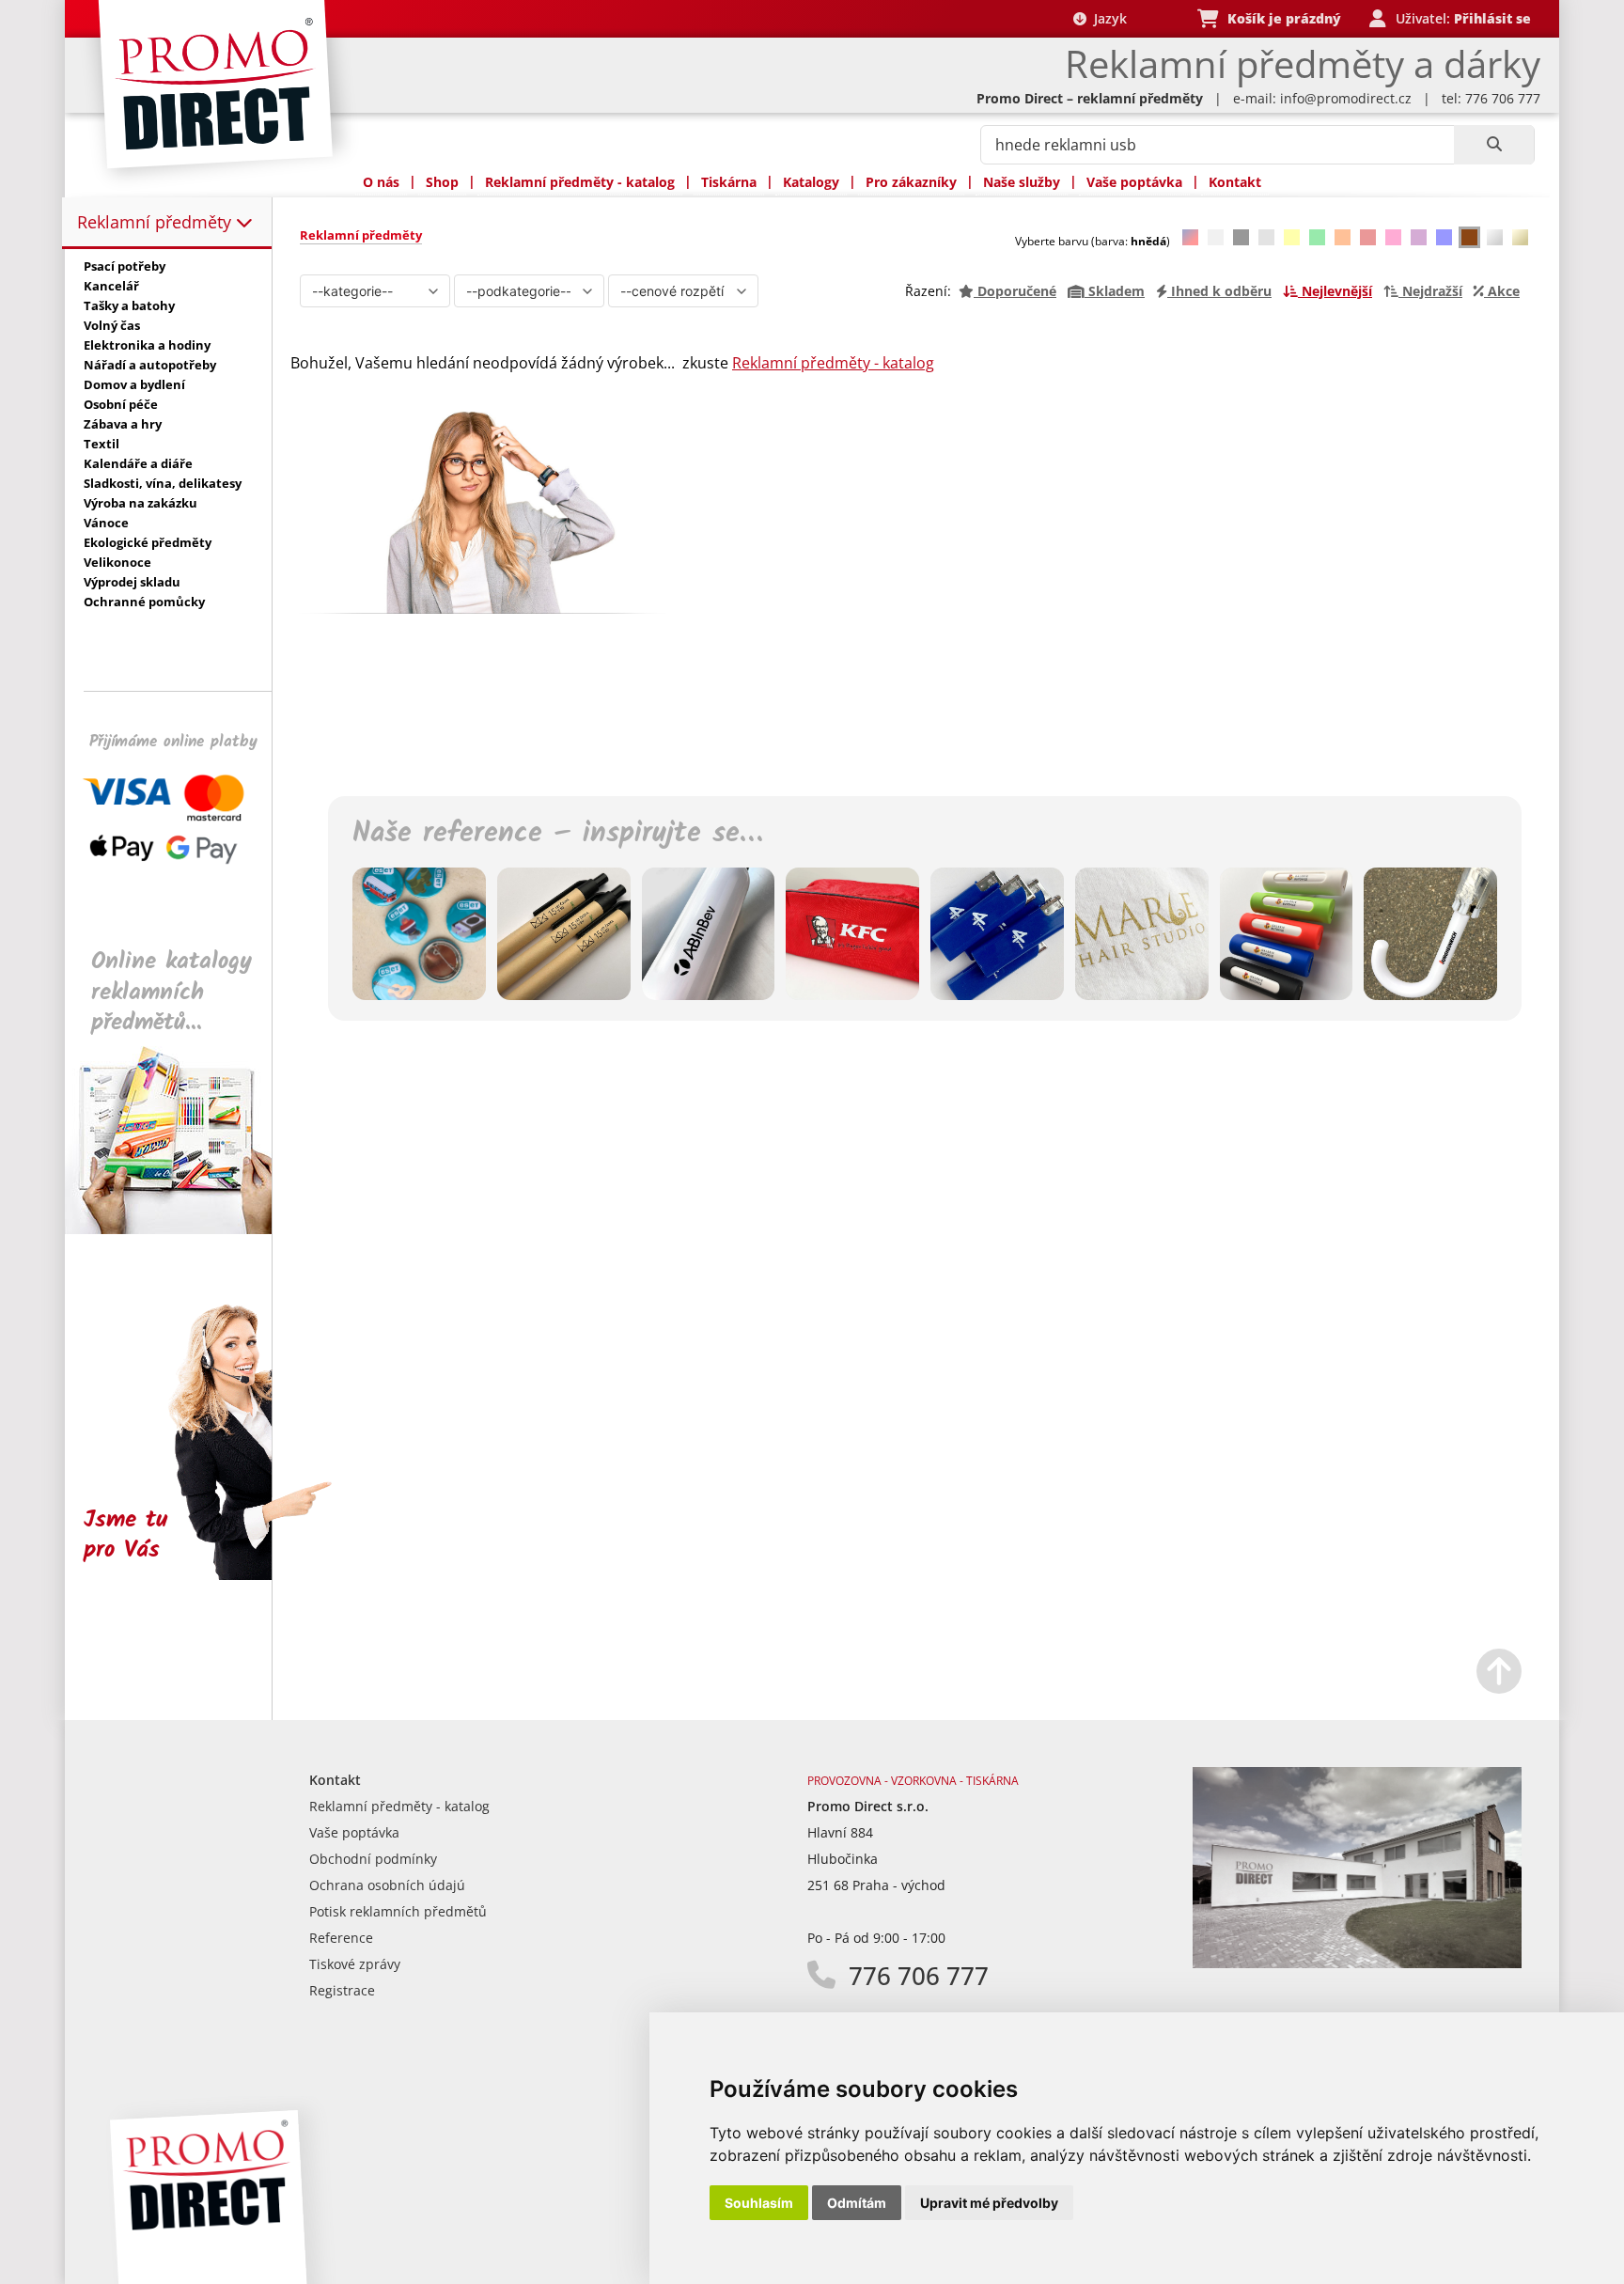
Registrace (342, 1990)
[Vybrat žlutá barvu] (1292, 237)
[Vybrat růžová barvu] (1393, 237)
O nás (381, 182)
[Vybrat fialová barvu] (1419, 237)
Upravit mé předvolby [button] (989, 2203)
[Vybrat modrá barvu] (1444, 237)
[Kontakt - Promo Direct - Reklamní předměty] (1357, 1963)
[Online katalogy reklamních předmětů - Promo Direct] (181, 1229)
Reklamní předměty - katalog (580, 182)
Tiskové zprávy (355, 1964)
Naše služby (1022, 182)
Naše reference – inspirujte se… (557, 834)
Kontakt (1235, 182)
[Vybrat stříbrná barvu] (1495, 237)
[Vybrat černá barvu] (1241, 237)
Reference (341, 1938)
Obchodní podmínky (373, 1859)
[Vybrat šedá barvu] (1266, 237)
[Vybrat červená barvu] (1368, 237)
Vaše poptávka (1134, 182)
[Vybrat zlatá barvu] (1520, 237)
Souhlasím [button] (759, 2203)
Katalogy (811, 182)
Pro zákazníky (911, 182)
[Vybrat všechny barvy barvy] (1190, 237)
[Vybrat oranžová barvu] (1343, 237)
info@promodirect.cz (1346, 98)
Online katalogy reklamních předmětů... (172, 992)
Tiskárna (729, 182)
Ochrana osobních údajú (387, 1885)
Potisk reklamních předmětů (398, 1911)
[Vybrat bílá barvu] (1216, 237)
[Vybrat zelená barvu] (1317, 237)
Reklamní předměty (156, 222)
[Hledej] (1494, 145)
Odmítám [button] (857, 2203)
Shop (442, 182)
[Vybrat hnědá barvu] (1469, 237)
